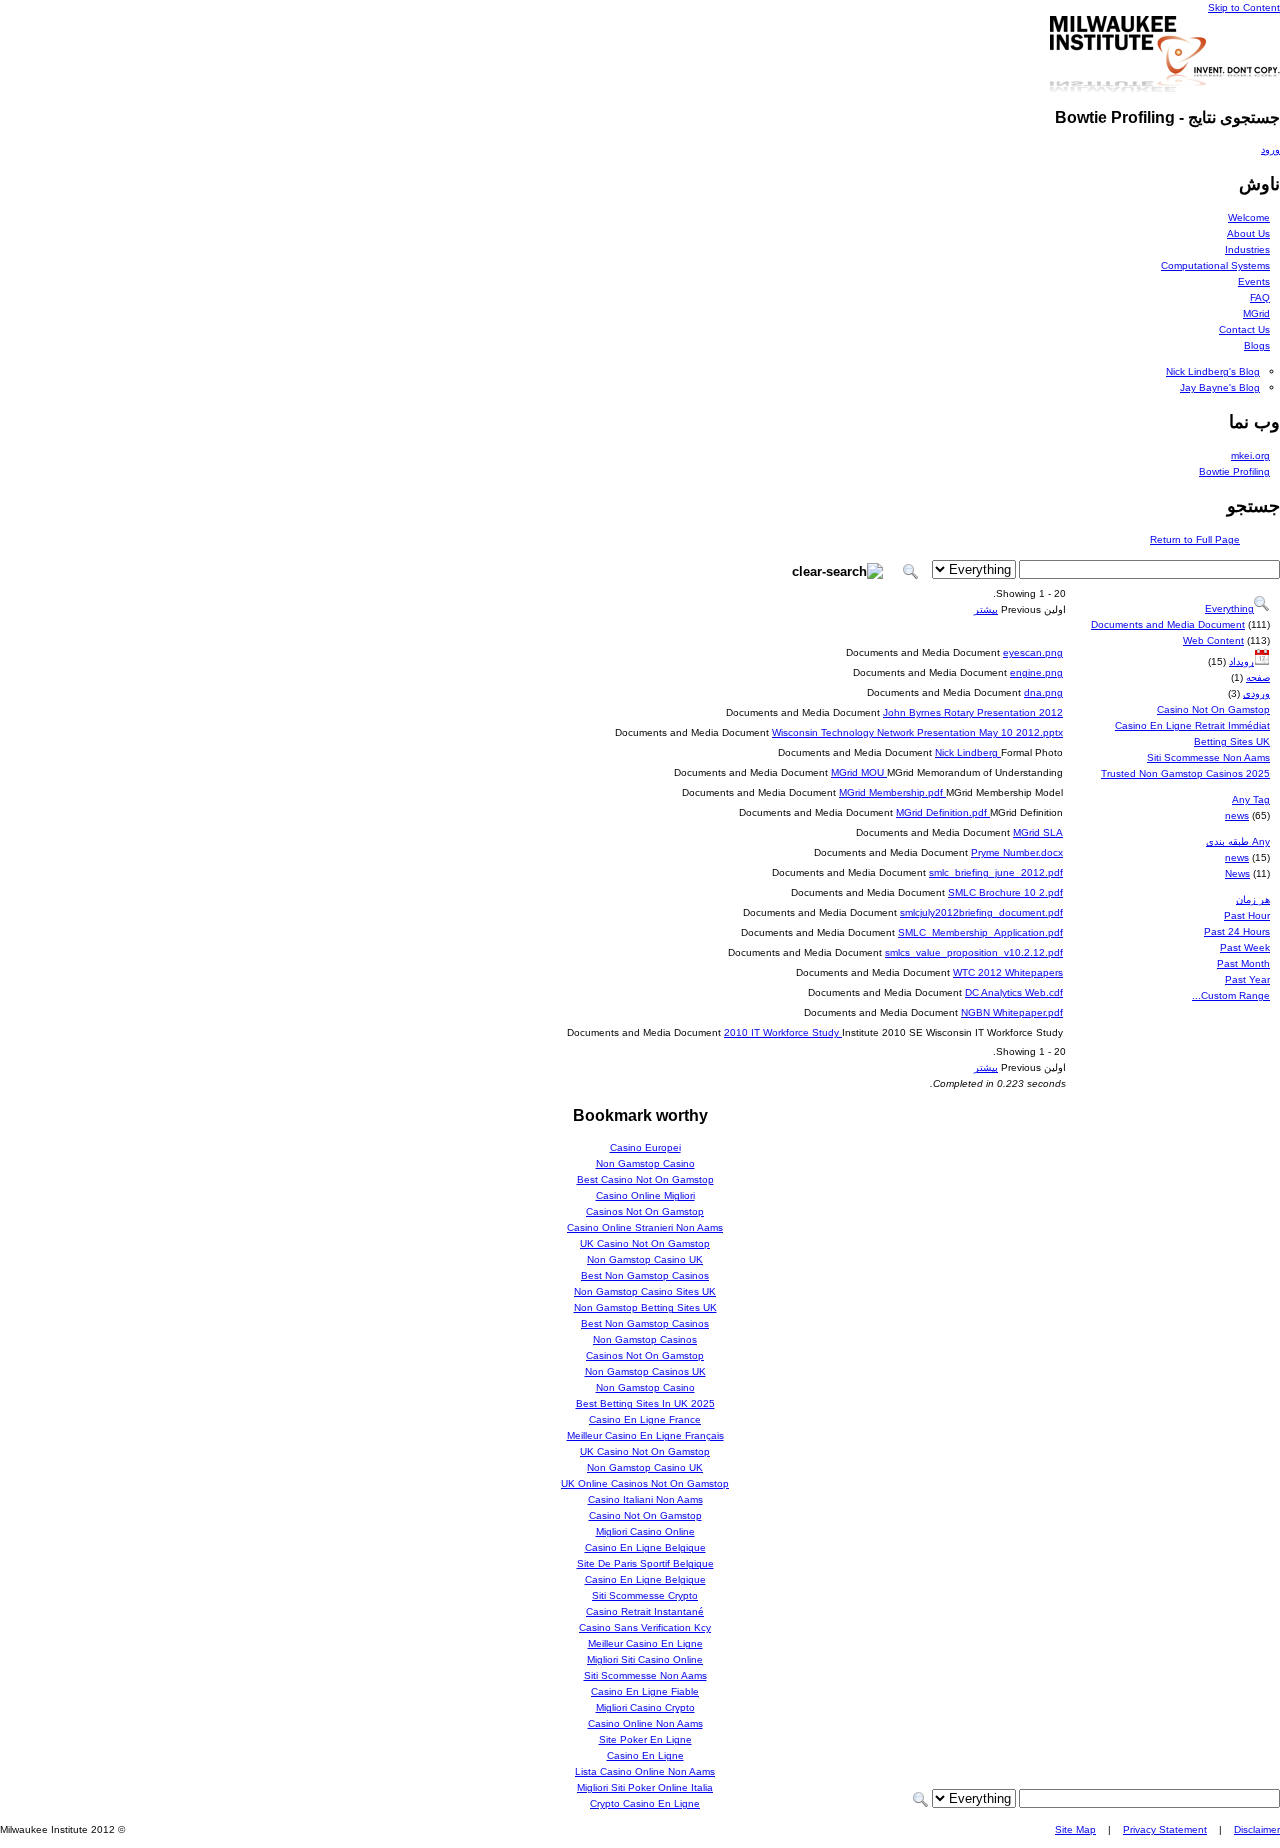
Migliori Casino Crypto (645, 1707)
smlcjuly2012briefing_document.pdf (981, 912)
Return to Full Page (1195, 539)
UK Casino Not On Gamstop (645, 1243)
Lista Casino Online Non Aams (645, 1771)
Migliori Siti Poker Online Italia (645, 1787)
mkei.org (1250, 455)
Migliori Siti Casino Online (645, 1659)
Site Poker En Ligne (645, 1739)
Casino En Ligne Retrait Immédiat (1192, 725)
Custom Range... (1231, 995)
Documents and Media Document (1168, 624)
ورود (1270, 149)
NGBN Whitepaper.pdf (1012, 1012)
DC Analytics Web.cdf (1014, 992)
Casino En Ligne (645, 1755)
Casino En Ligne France (645, 1419)
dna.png (1043, 692)
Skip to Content (1244, 7)
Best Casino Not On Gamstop (645, 1179)
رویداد (1241, 661)
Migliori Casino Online (645, 1531)
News (1237, 873)
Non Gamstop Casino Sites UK (645, 1291)
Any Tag (1251, 799)
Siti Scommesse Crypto (645, 1595)
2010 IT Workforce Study (783, 1032)
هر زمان (1253, 899)
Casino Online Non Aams (645, 1723)
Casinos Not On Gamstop (645, 1211)
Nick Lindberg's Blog (1213, 371)
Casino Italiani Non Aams (645, 1499)
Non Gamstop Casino (645, 1163)
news (1237, 815)
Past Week (1245, 947)
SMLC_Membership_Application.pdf (980, 932)
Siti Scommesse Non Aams (1208, 757)
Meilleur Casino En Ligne (645, 1643)
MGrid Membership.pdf (892, 792)
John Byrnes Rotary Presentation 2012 (973, 712)
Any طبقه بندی (1238, 841)
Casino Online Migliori (645, 1195)
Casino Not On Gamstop (1213, 709)
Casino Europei (645, 1147)
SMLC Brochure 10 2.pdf (1005, 892)
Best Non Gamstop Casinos (645, 1275)
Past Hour (1247, 915)
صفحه (1258, 677)
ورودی (1256, 693)
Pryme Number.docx (1017, 852)
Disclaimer (1257, 1829)
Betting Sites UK (1232, 741)
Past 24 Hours (1237, 931)
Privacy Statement (1165, 1829)
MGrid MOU (859, 772)
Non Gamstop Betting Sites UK (645, 1307)
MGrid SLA (1038, 832)
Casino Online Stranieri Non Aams (645, 1227)
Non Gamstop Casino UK (645, 1259)
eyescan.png (1033, 652)
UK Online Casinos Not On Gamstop (645, 1483)
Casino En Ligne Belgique (645, 1547)
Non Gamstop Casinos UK (645, 1371)
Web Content (1213, 640)
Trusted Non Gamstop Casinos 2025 (1185, 773)
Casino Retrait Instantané (645, 1611)
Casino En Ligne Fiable (645, 1691)
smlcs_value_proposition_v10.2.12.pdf (974, 952)
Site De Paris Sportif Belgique (645, 1563)
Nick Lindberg (968, 752)
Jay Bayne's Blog (1220, 387)
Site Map (1075, 1829)
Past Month (1243, 963)
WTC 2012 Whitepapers (1008, 972)
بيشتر (986, 609)
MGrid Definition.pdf (943, 812)
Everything (1229, 608)
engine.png (1036, 672)
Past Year (1247, 979)
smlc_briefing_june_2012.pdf (996, 872)
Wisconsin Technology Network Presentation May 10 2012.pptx (917, 732)
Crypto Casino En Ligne (645, 1803)
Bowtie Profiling (1234, 471)
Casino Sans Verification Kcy (645, 1627)
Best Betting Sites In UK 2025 (645, 1403)
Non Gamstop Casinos (645, 1339)
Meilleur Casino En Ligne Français (645, 1435)
